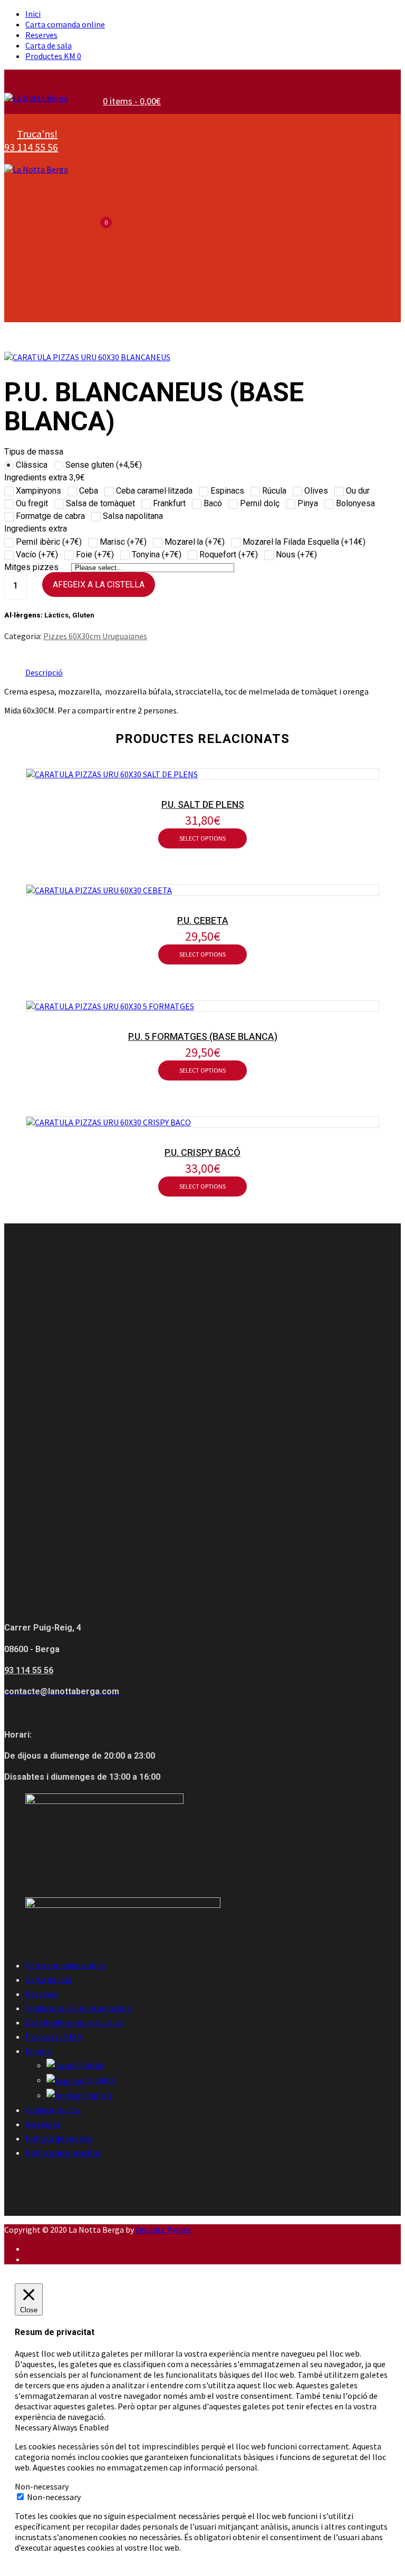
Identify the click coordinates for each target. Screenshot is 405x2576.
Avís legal (42, 2124)
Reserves (41, 35)
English (97, 2095)
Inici (33, 14)
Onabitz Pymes (163, 2230)
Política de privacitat (63, 2153)
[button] (131, 101)
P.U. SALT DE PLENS (203, 804)
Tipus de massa (34, 452)
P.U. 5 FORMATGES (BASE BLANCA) (203, 1036)
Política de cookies (59, 2138)
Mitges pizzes (32, 567)
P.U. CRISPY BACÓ (202, 1152)
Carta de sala (49, 45)
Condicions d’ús (53, 2110)
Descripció (44, 672)
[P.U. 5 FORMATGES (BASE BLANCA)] (110, 1006)
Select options (202, 838)
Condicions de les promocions (79, 2008)
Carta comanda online (65, 24)
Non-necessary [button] (42, 2486)
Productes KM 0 (53, 56)
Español (100, 2080)
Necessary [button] (34, 2427)
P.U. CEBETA (203, 920)
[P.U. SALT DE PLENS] (112, 774)
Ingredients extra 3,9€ (45, 477)
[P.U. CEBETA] (99, 890)
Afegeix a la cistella (99, 585)
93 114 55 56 (29, 1670)
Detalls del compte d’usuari (75, 2022)
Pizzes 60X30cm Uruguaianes (95, 636)
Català (91, 2065)
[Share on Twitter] (26, 652)
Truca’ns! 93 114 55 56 (31, 140)
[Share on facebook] (8, 652)
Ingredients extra (36, 529)
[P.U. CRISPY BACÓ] (109, 1122)
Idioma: (40, 2051)
